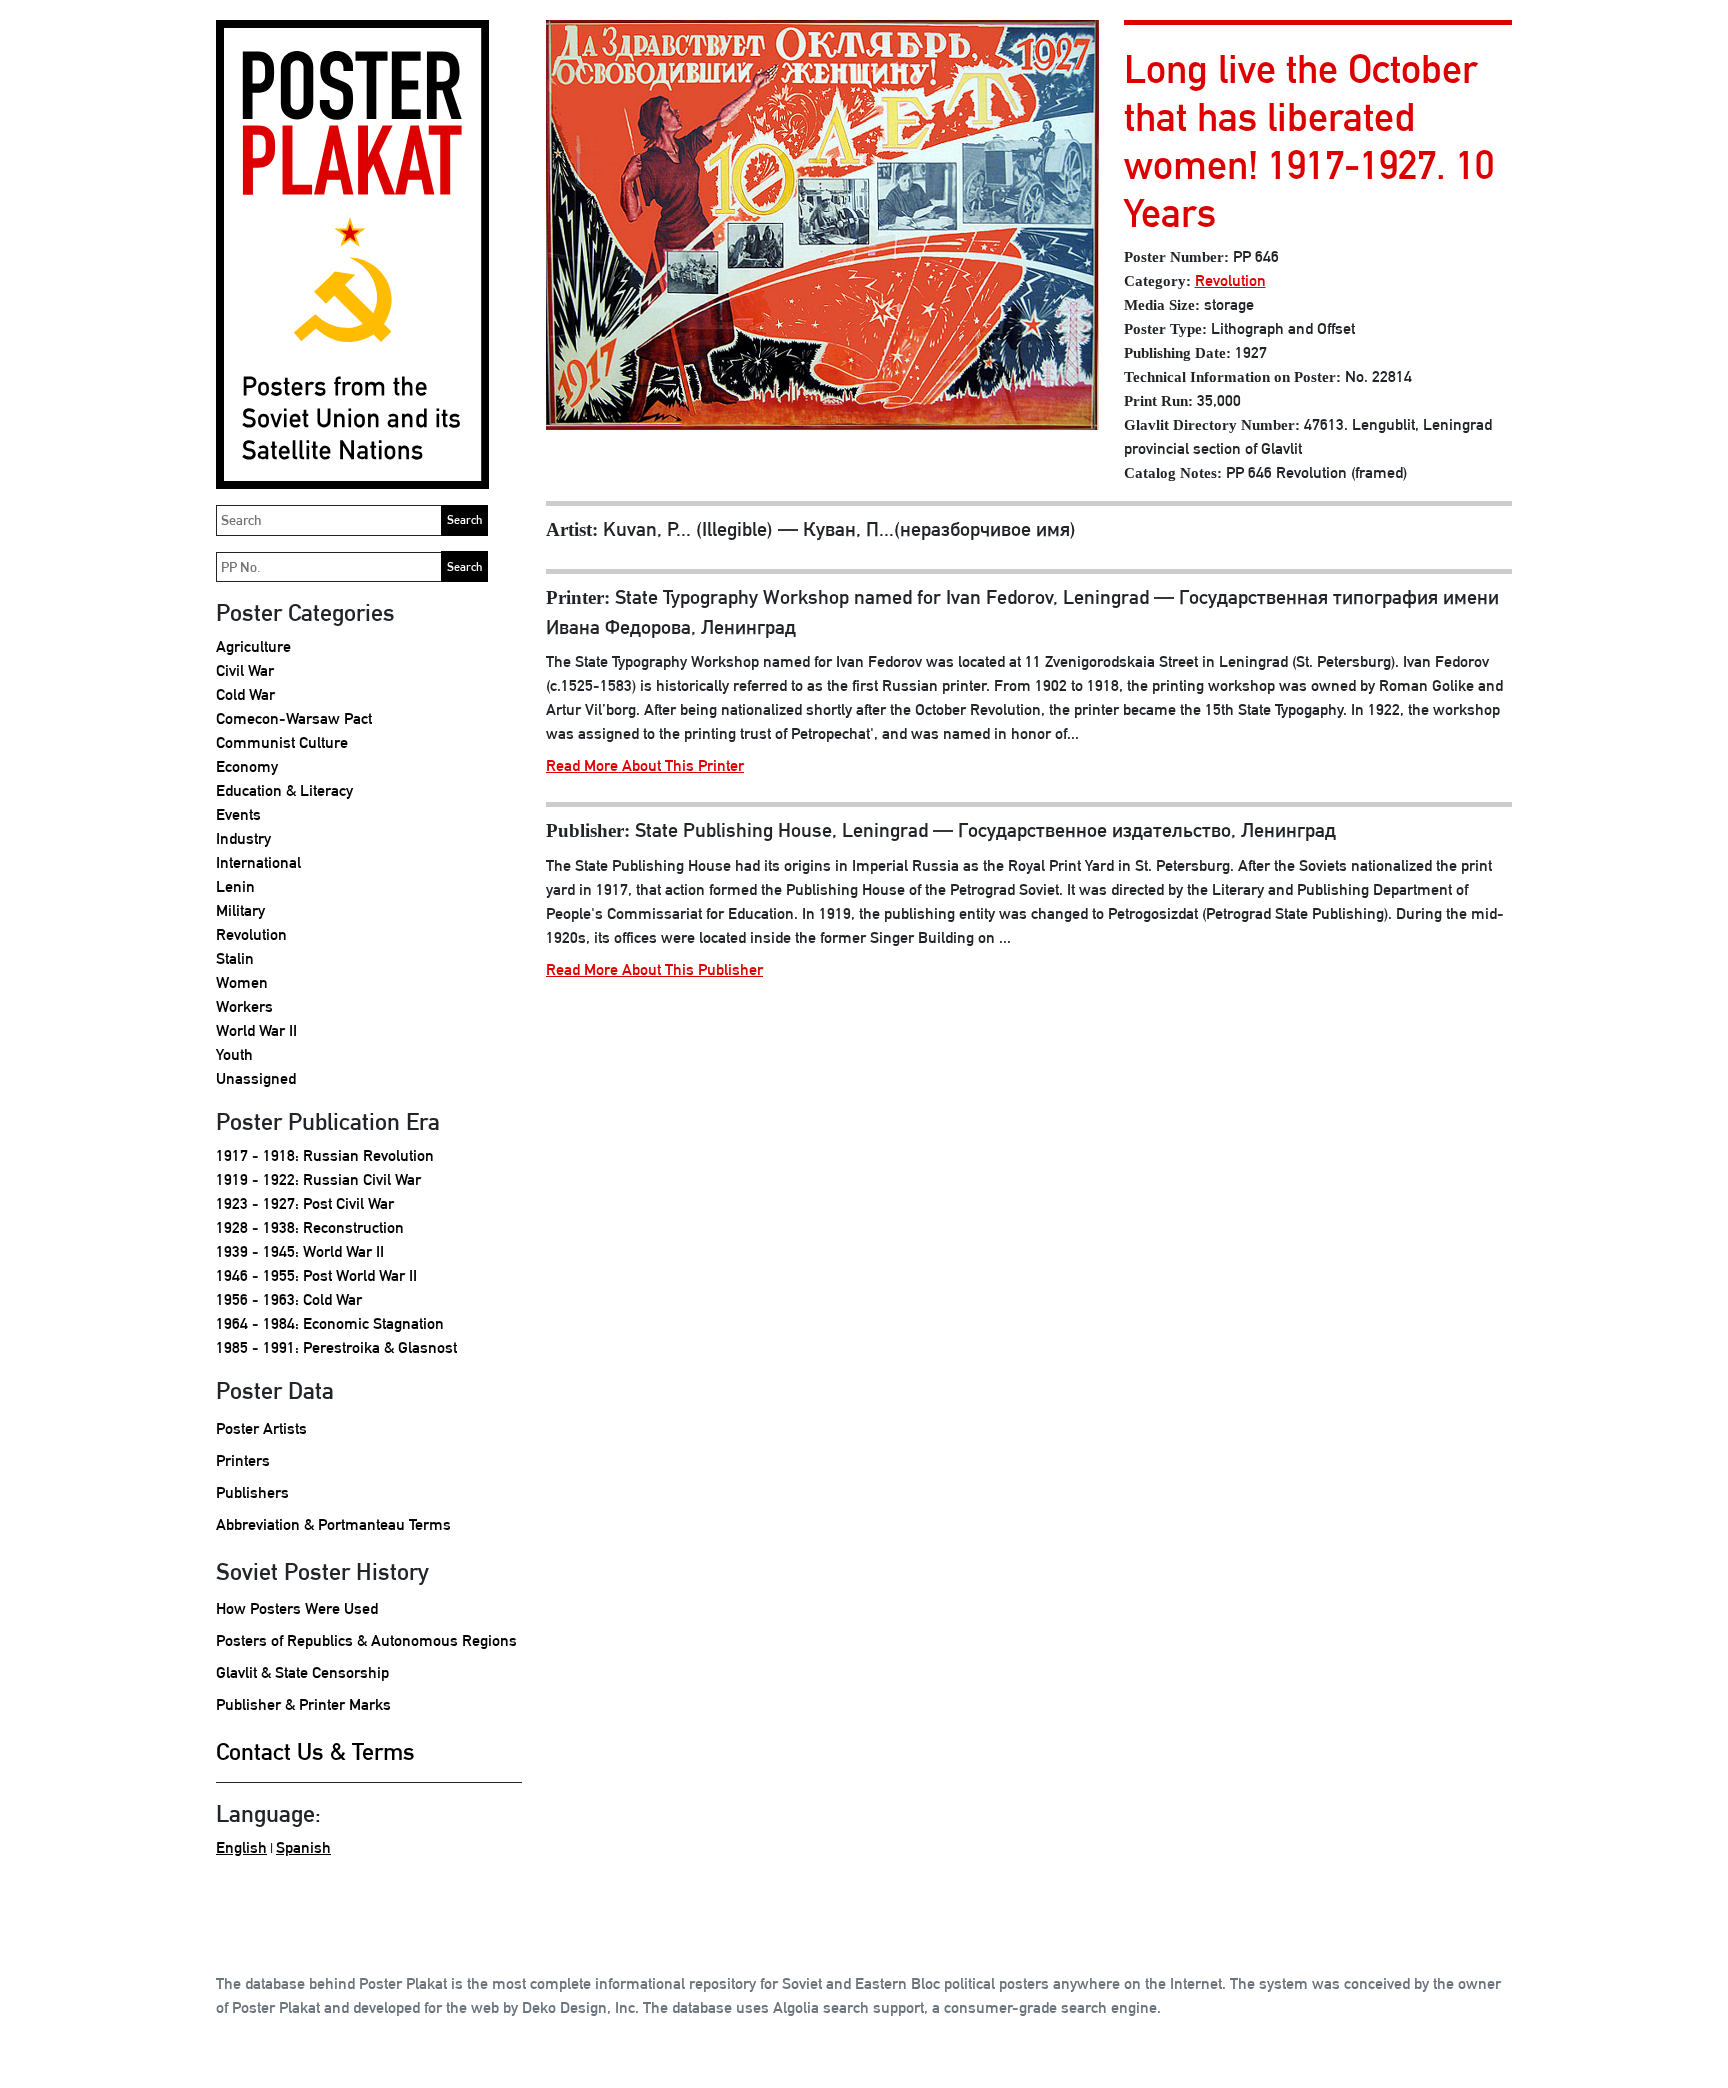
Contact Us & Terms (315, 1751)
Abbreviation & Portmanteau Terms (333, 1524)
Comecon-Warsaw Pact (294, 718)
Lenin (235, 886)
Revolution (251, 934)
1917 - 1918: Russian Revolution (325, 1155)
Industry (243, 838)
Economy (247, 766)
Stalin (235, 958)
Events (238, 814)
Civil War (245, 670)
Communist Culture (282, 742)
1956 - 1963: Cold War (289, 1299)
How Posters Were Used (297, 1608)
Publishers (252, 1492)
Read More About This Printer (645, 765)
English (241, 1847)
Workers (244, 1006)
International (258, 862)
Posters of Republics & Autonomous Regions (366, 1640)
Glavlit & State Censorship (302, 1672)
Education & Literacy (284, 790)
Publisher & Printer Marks (303, 1704)
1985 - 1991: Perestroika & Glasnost (336, 1347)
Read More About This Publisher (654, 969)
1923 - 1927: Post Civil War (305, 1203)
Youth (234, 1054)
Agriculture (253, 646)
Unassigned (256, 1078)
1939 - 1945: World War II (300, 1251)
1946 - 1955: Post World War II (316, 1275)
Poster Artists (261, 1428)
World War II (256, 1030)
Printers (243, 1460)
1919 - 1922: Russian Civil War (318, 1179)
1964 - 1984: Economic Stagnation (330, 1323)
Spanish (303, 1847)
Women (242, 982)
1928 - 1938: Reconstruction (310, 1227)
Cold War (245, 694)
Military (240, 910)
